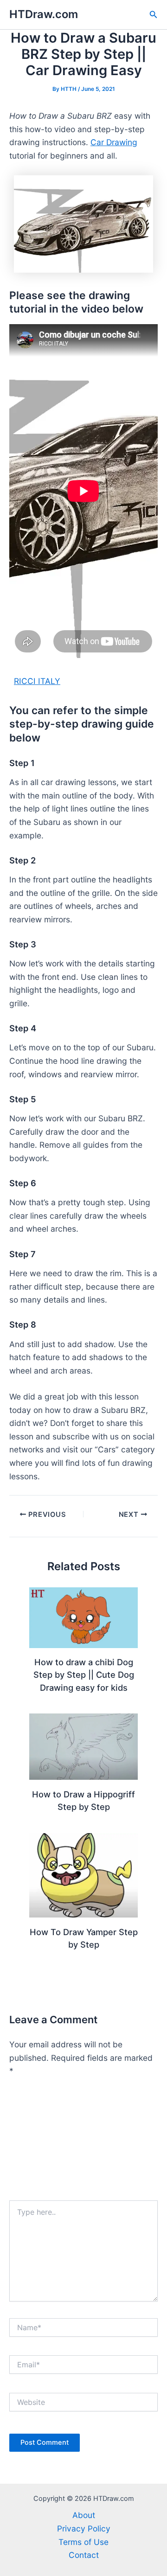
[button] (154, 15)
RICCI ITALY (37, 681)
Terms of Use (83, 2542)
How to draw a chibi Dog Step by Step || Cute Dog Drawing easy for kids (84, 1675)
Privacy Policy (84, 2528)
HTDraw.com (44, 14)
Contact (84, 2555)
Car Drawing (114, 142)
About (84, 2515)
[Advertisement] (83, 2143)
